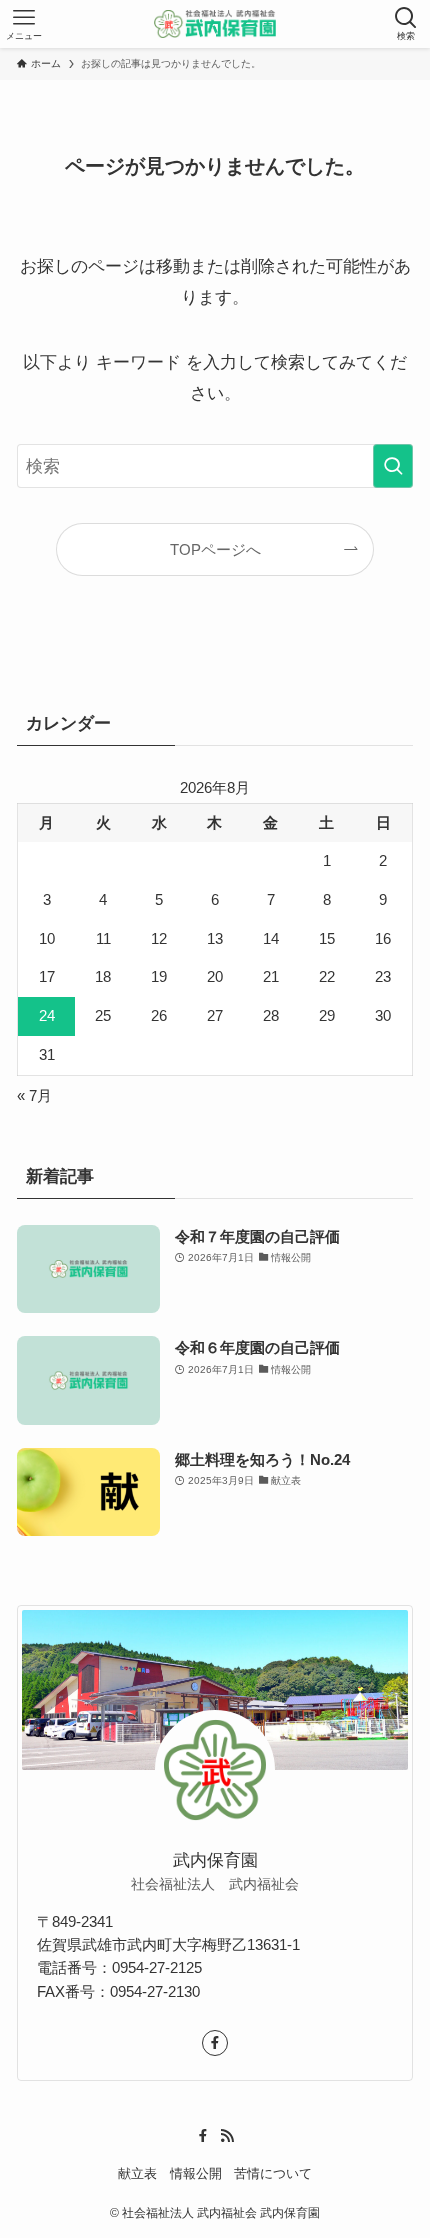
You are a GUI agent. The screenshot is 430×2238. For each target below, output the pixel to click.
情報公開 (196, 2173)
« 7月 (34, 1095)
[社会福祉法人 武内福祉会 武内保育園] (215, 24)
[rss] (227, 2136)
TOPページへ (215, 549)
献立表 (137, 2173)
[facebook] (215, 2043)
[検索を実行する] (393, 466)
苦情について (273, 2173)
